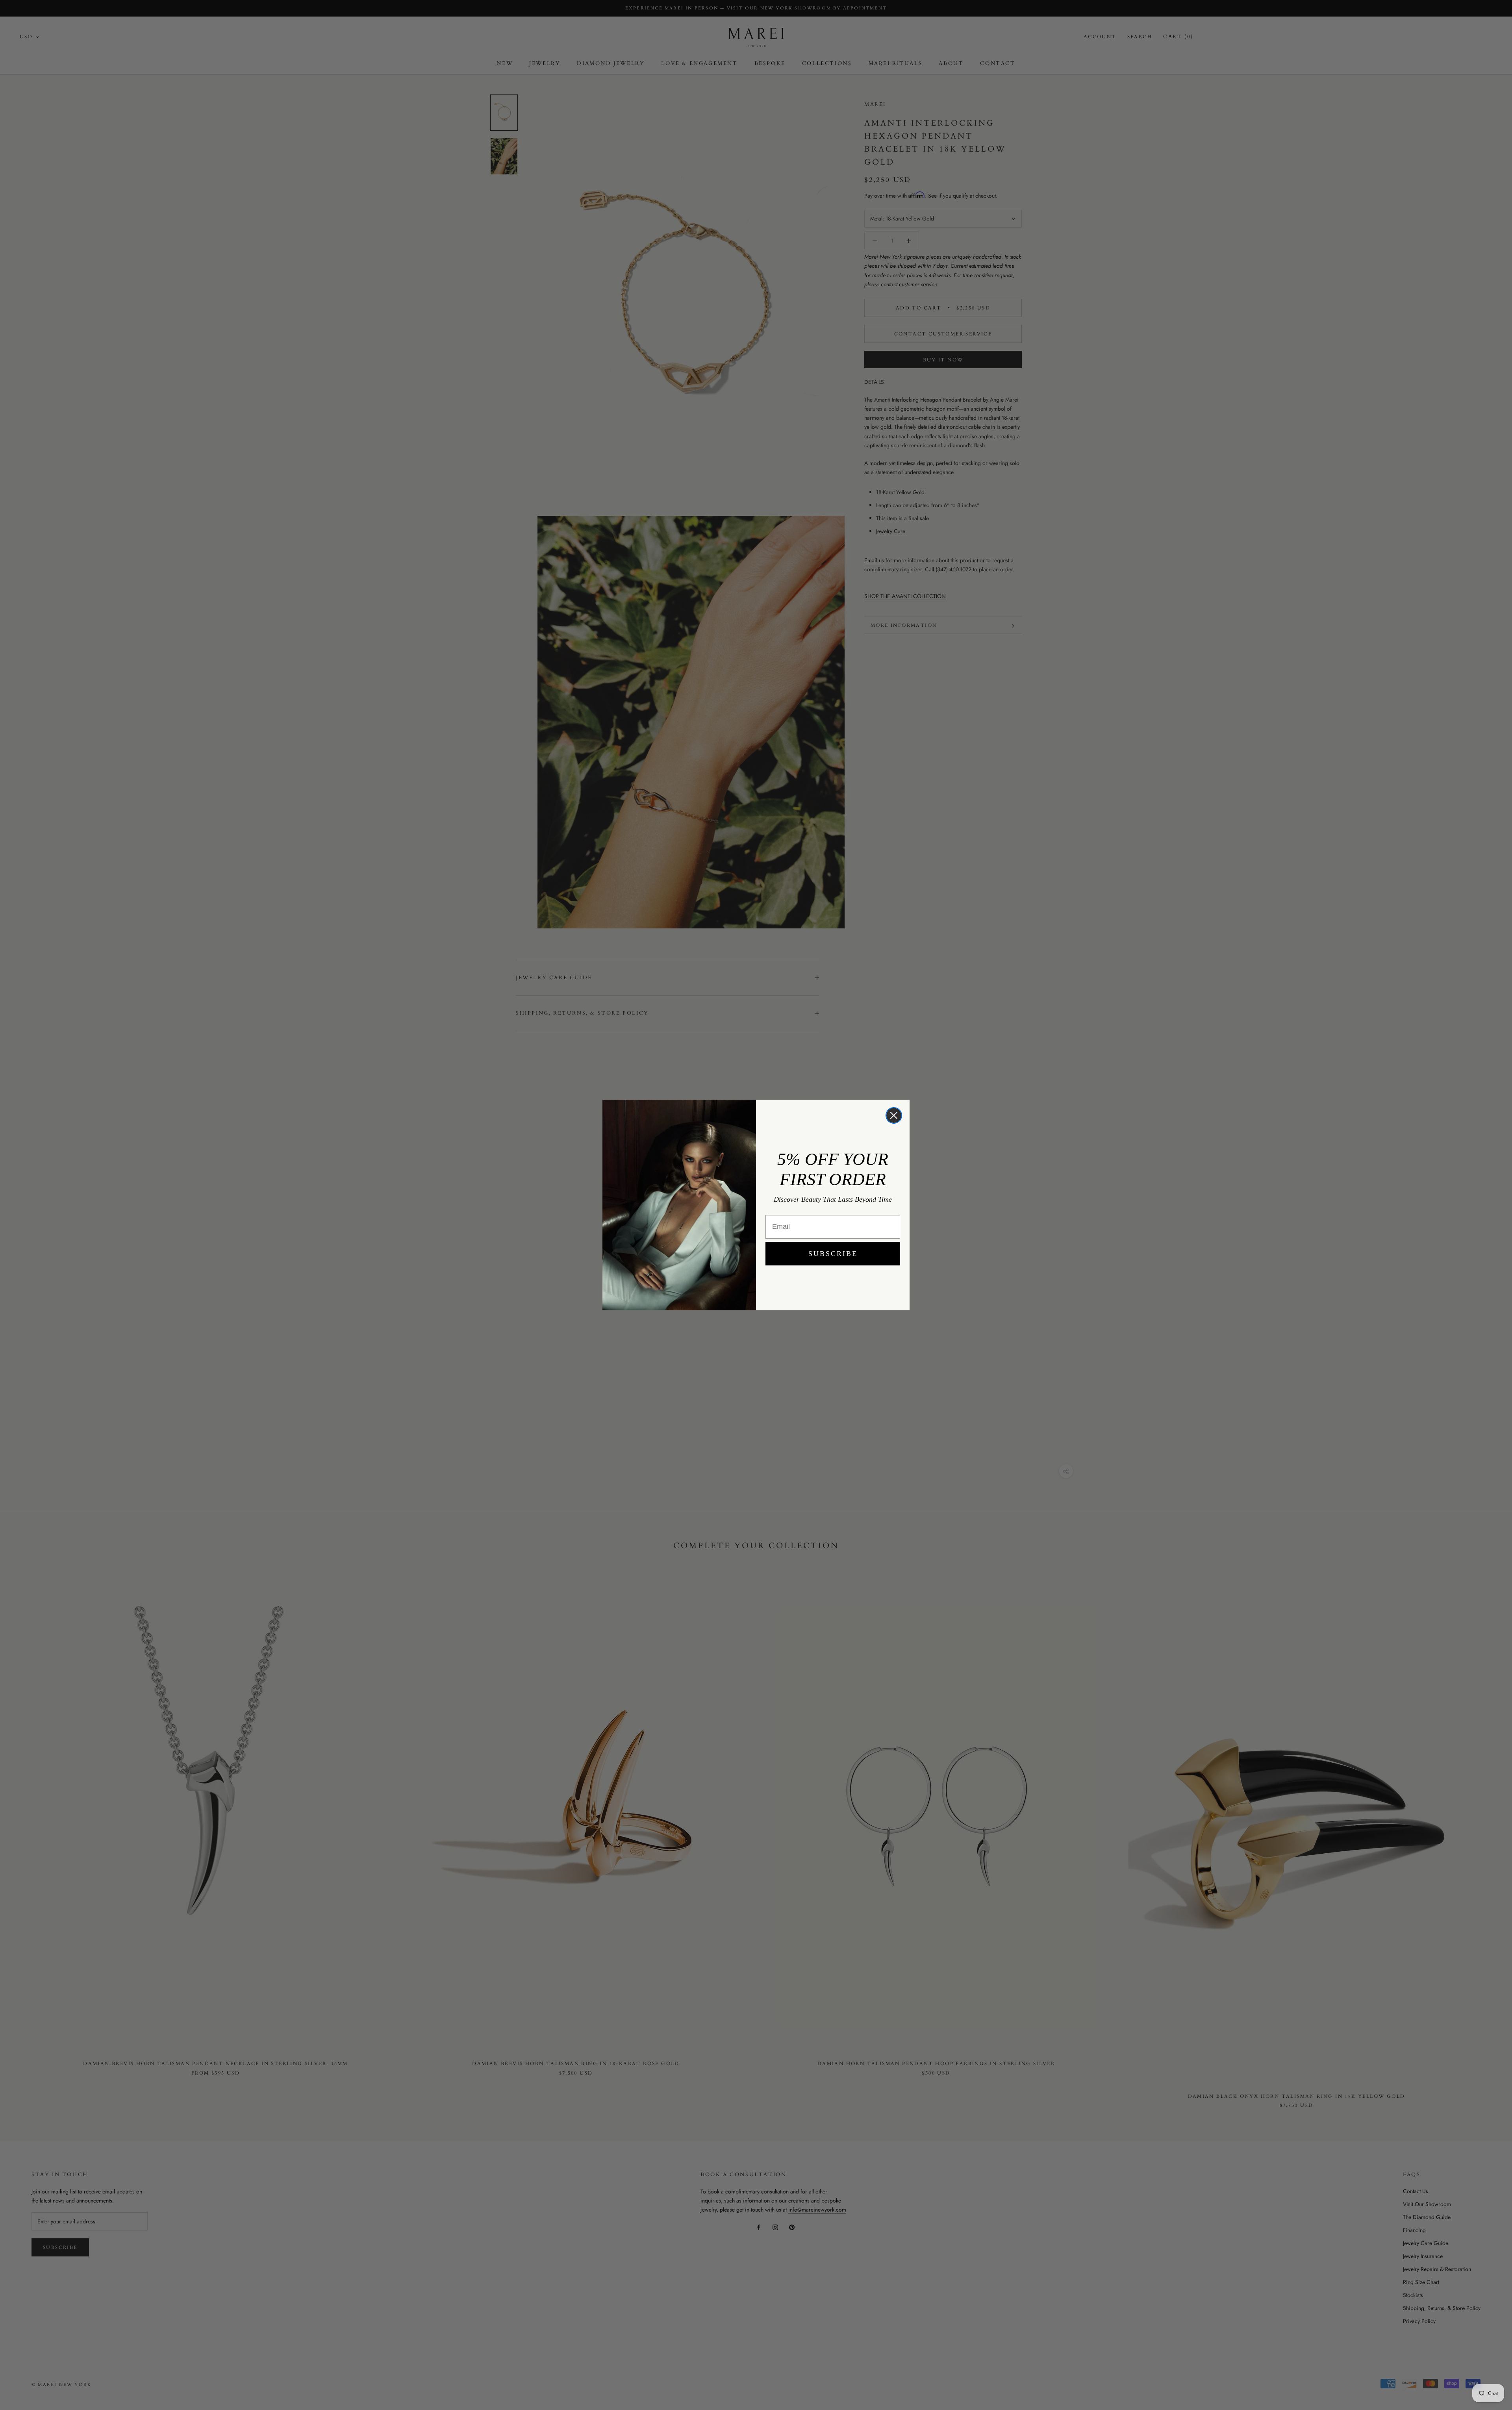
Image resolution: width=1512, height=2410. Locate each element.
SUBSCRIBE (833, 1254)
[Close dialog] (894, 1115)
